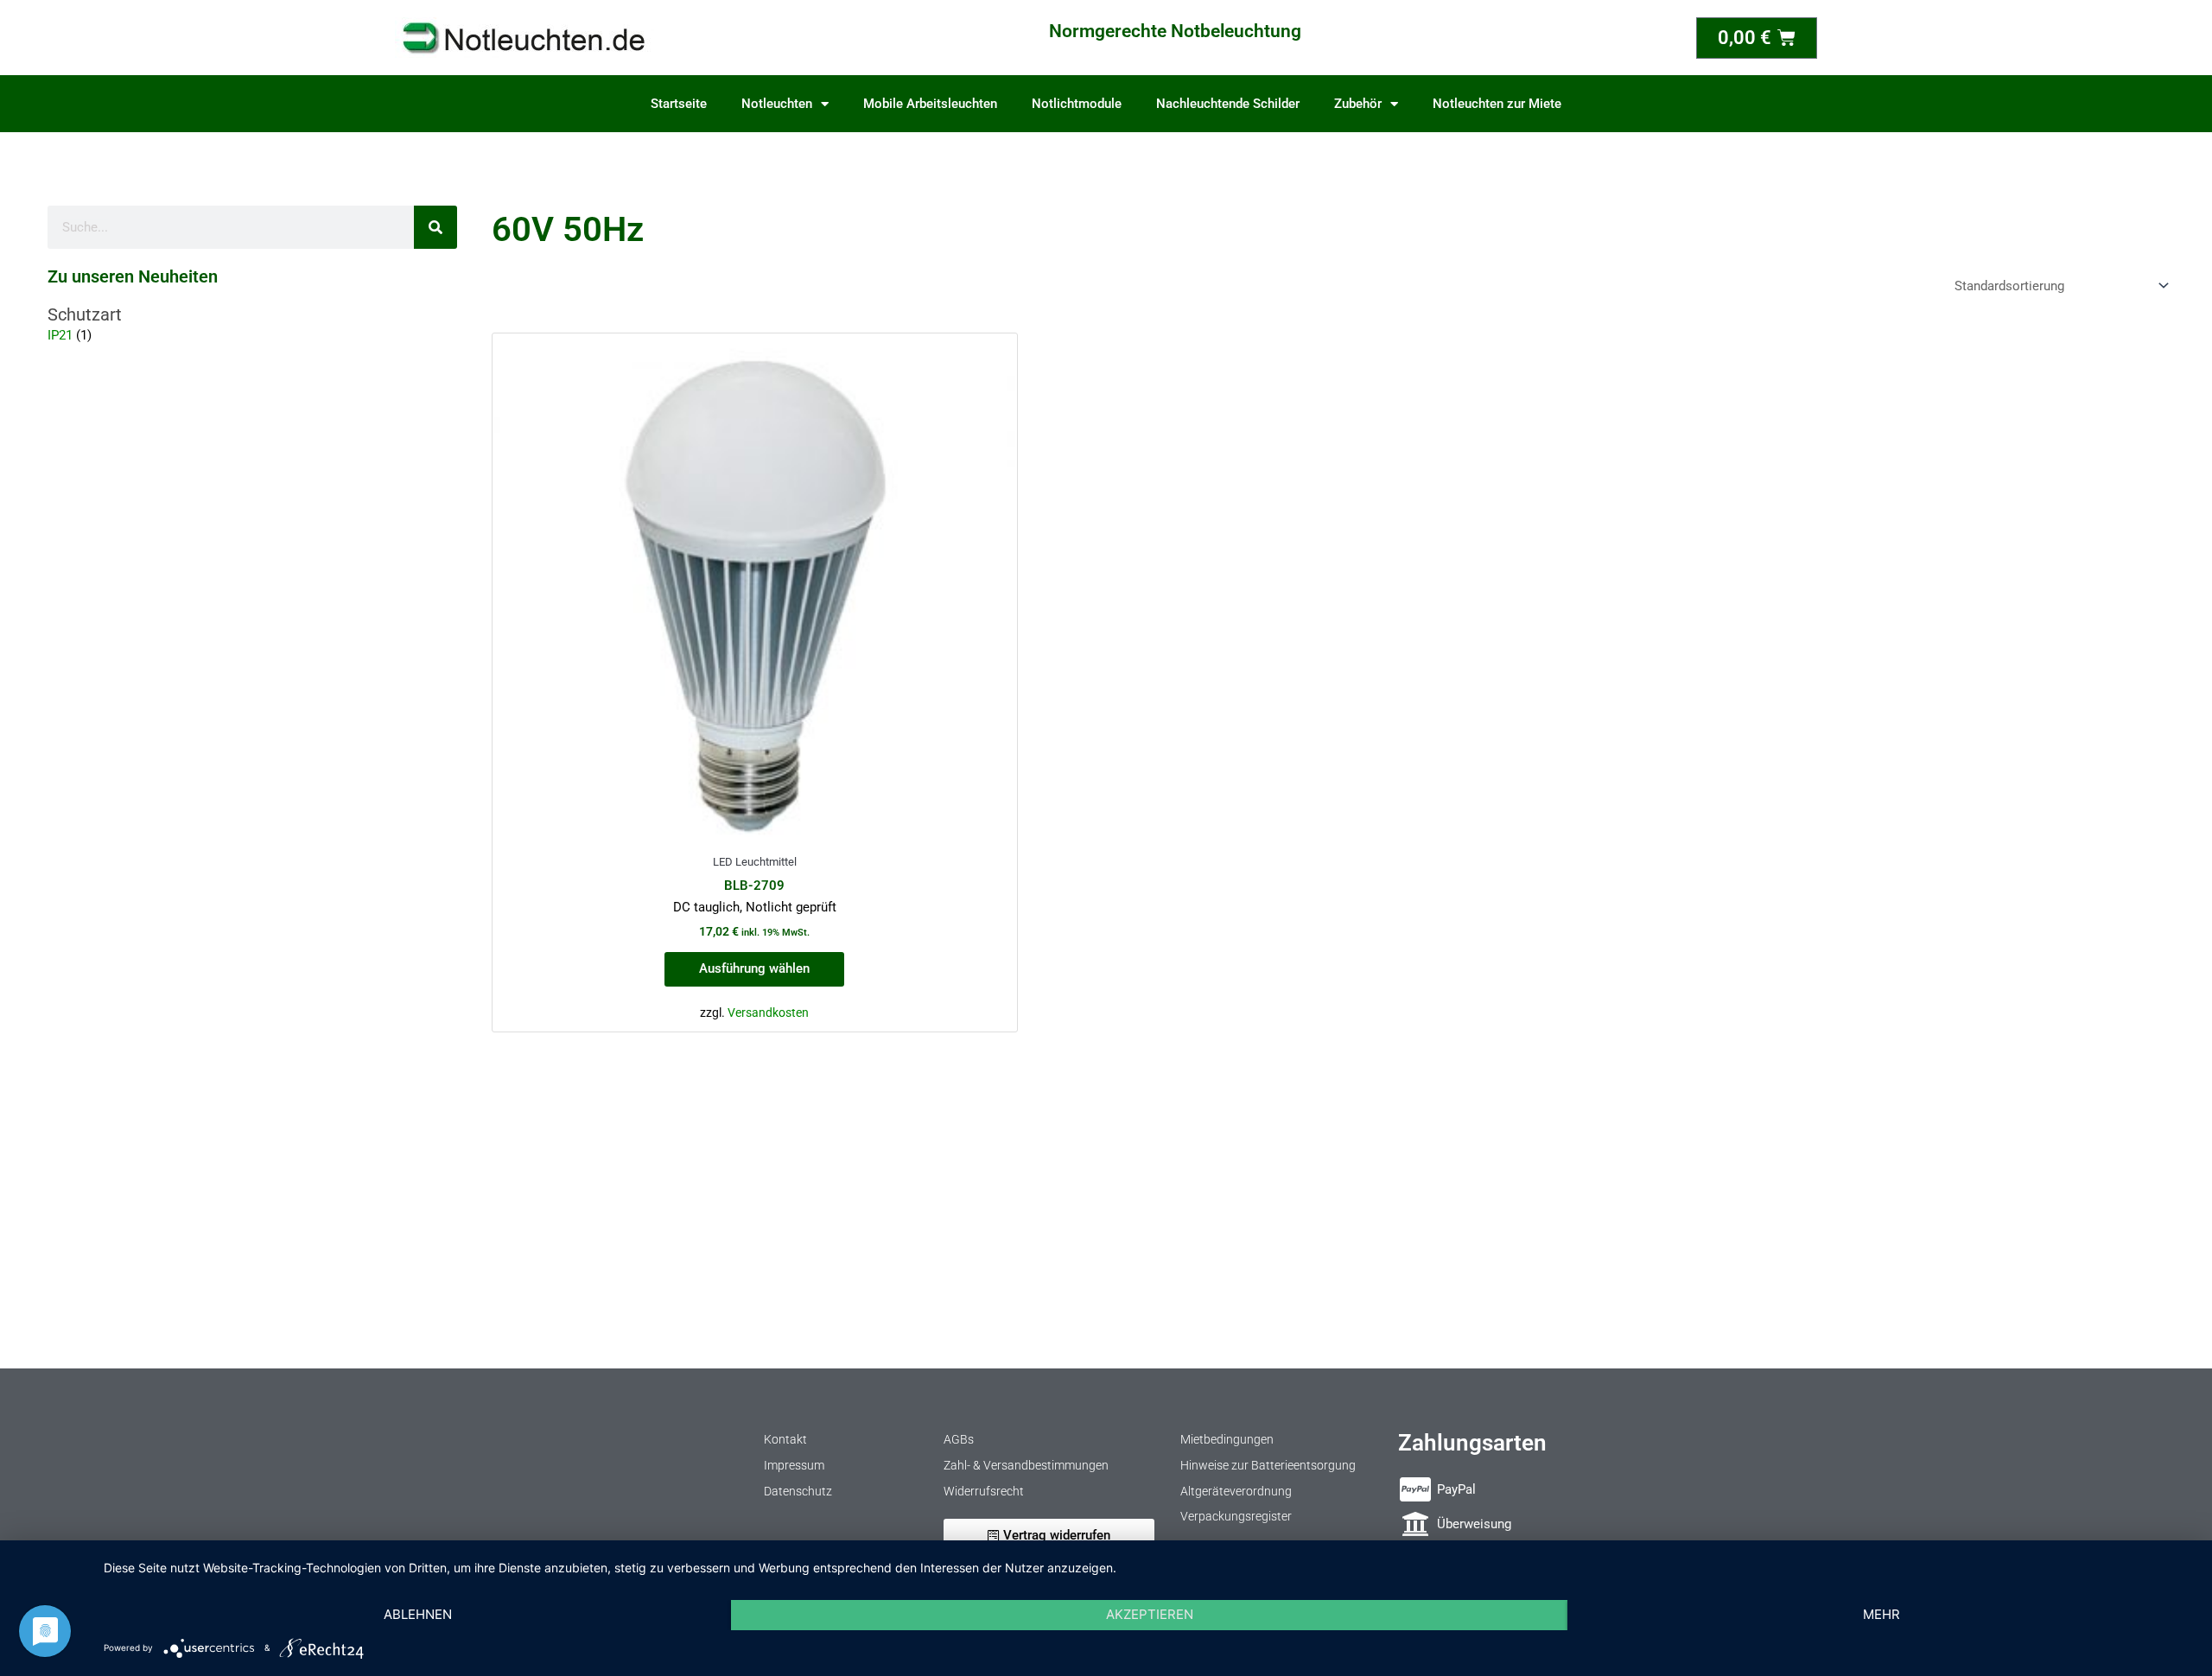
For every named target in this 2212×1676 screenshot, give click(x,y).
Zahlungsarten (1472, 1443)
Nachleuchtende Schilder (1228, 104)
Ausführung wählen (754, 968)
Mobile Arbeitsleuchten (930, 104)
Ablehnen (418, 1614)
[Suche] (435, 227)
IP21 (60, 335)
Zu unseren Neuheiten (133, 276)
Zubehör (1358, 104)
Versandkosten (768, 1013)
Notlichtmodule (1077, 104)
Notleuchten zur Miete (1497, 104)
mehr (1881, 1614)
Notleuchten (777, 104)
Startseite (679, 104)
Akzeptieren (1150, 1614)
